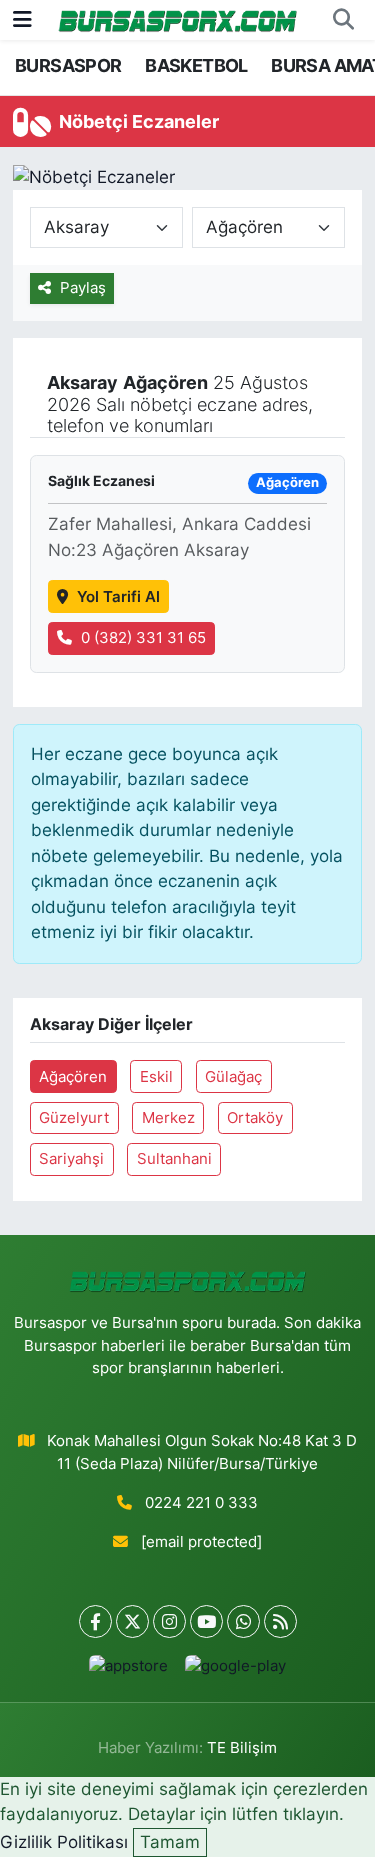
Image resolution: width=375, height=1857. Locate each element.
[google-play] (236, 1670)
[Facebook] (95, 1621)
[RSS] (280, 1621)
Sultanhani (174, 1159)
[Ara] (343, 20)
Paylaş (83, 288)
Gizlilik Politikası (64, 1842)
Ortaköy (255, 1118)
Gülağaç (233, 1077)
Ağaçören (73, 1077)
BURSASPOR (68, 65)
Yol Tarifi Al (118, 597)
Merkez (168, 1118)
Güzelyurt (74, 1118)
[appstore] (129, 1670)
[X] (132, 1621)
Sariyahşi (71, 1159)
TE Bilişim (242, 1748)
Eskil (156, 1077)
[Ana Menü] (22, 19)
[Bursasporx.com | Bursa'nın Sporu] (178, 19)
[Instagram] (169, 1621)
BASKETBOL (196, 65)
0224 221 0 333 (201, 1503)
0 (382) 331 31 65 (143, 638)
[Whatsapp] (243, 1621)
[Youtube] (206, 1621)
